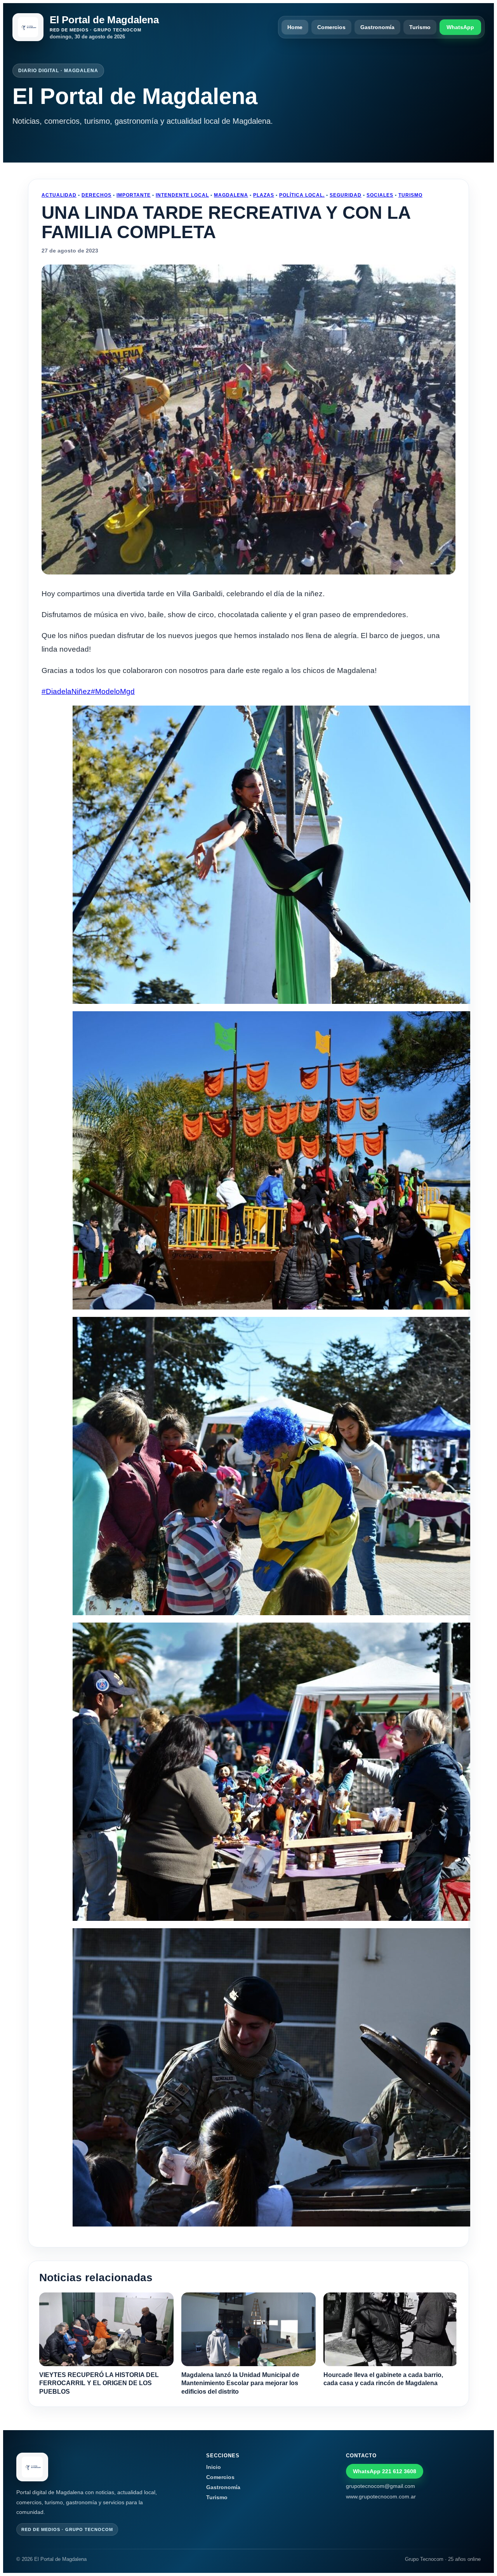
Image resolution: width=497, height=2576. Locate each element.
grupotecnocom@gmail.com (381, 2486)
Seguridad (346, 195)
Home (295, 27)
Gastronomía (377, 27)
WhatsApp (460, 27)
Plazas (264, 195)
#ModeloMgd (113, 691)
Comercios (331, 27)
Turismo (420, 27)
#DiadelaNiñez (66, 691)
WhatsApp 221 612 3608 (385, 2471)
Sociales (380, 195)
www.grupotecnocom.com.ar (381, 2496)
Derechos (96, 195)
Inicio (214, 2467)
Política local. (302, 195)
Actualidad (59, 195)
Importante (134, 195)
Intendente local (182, 195)
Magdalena (231, 195)
